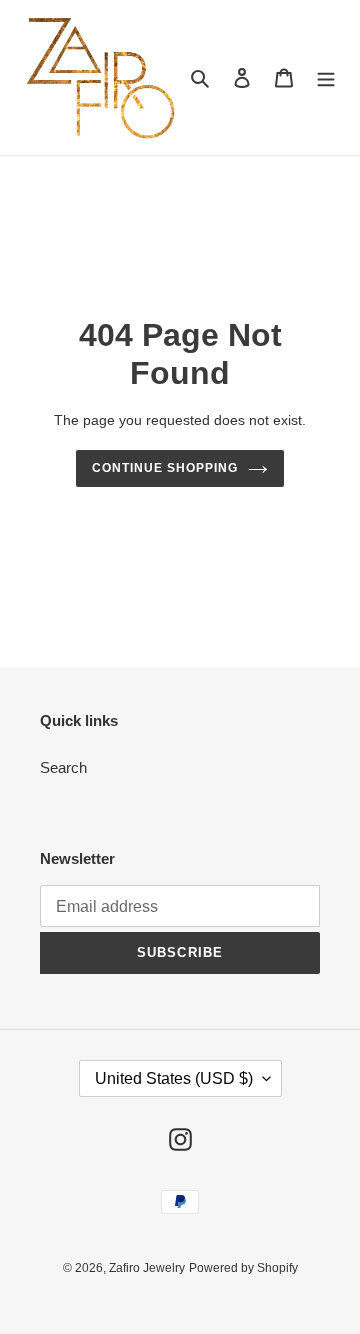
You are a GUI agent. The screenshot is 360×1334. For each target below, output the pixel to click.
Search (63, 767)
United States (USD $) (174, 1078)
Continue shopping (165, 468)
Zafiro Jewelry (147, 1268)
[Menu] (326, 77)
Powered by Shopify (243, 1268)
